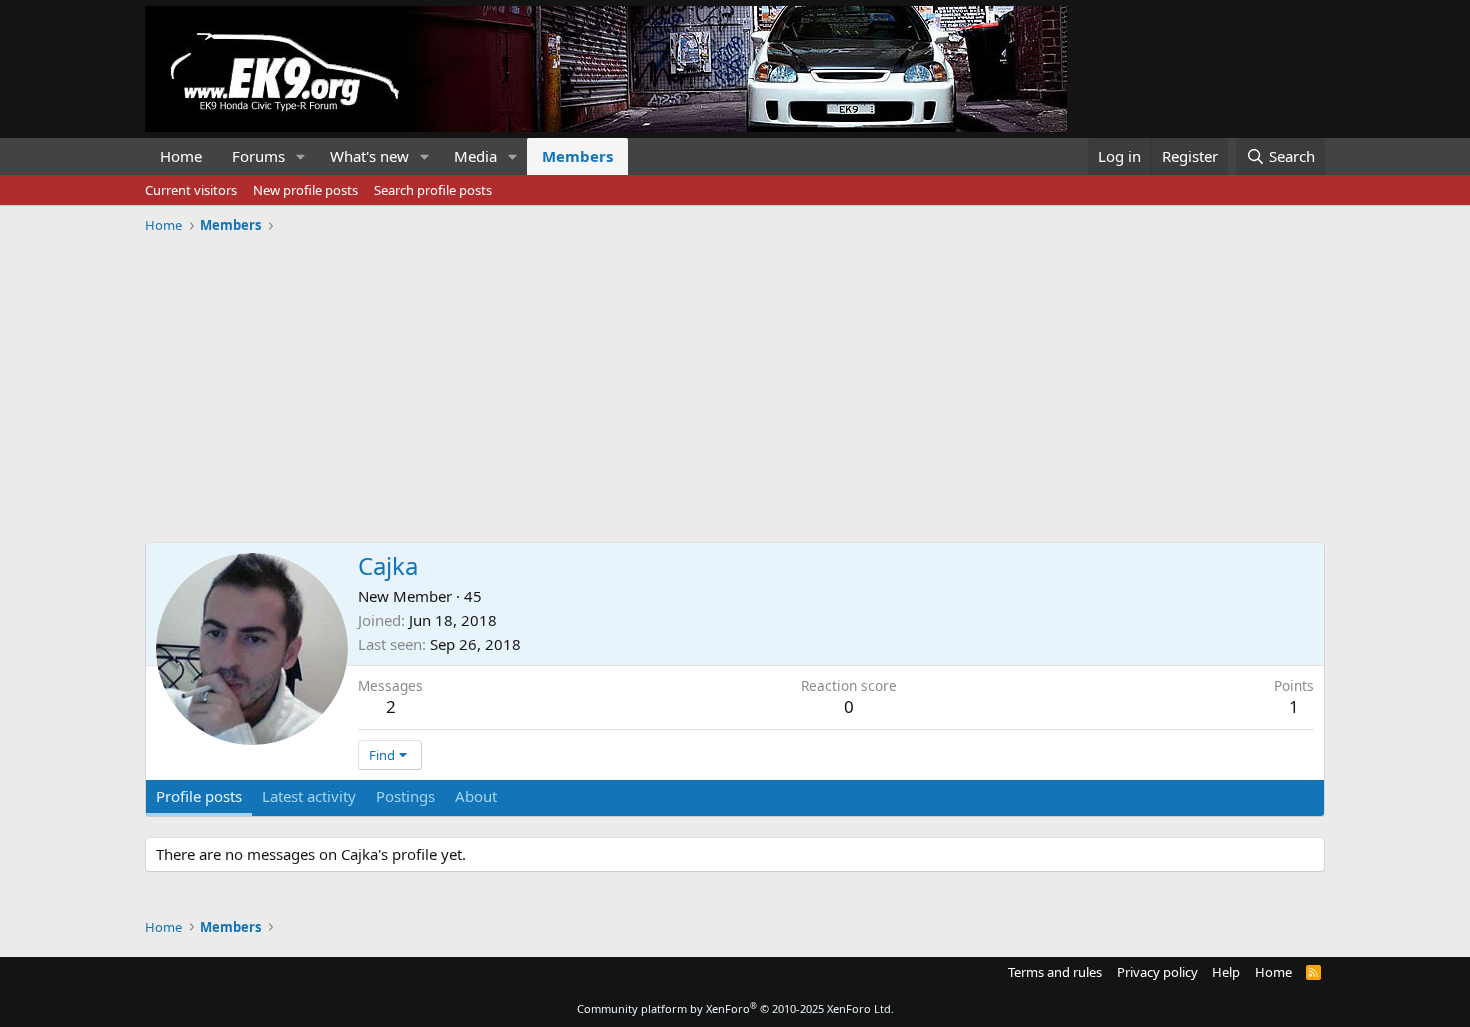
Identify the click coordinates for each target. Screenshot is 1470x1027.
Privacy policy (1157, 972)
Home (181, 156)
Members (577, 156)
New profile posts (305, 190)
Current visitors (191, 190)
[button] (301, 156)
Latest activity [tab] (309, 796)
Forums (258, 156)
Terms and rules (1055, 972)
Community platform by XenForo (735, 1008)
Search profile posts (433, 190)
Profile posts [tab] (199, 796)
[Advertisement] (735, 381)
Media (475, 156)
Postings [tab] (405, 796)
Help (1226, 972)
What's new (369, 156)
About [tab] (476, 796)
